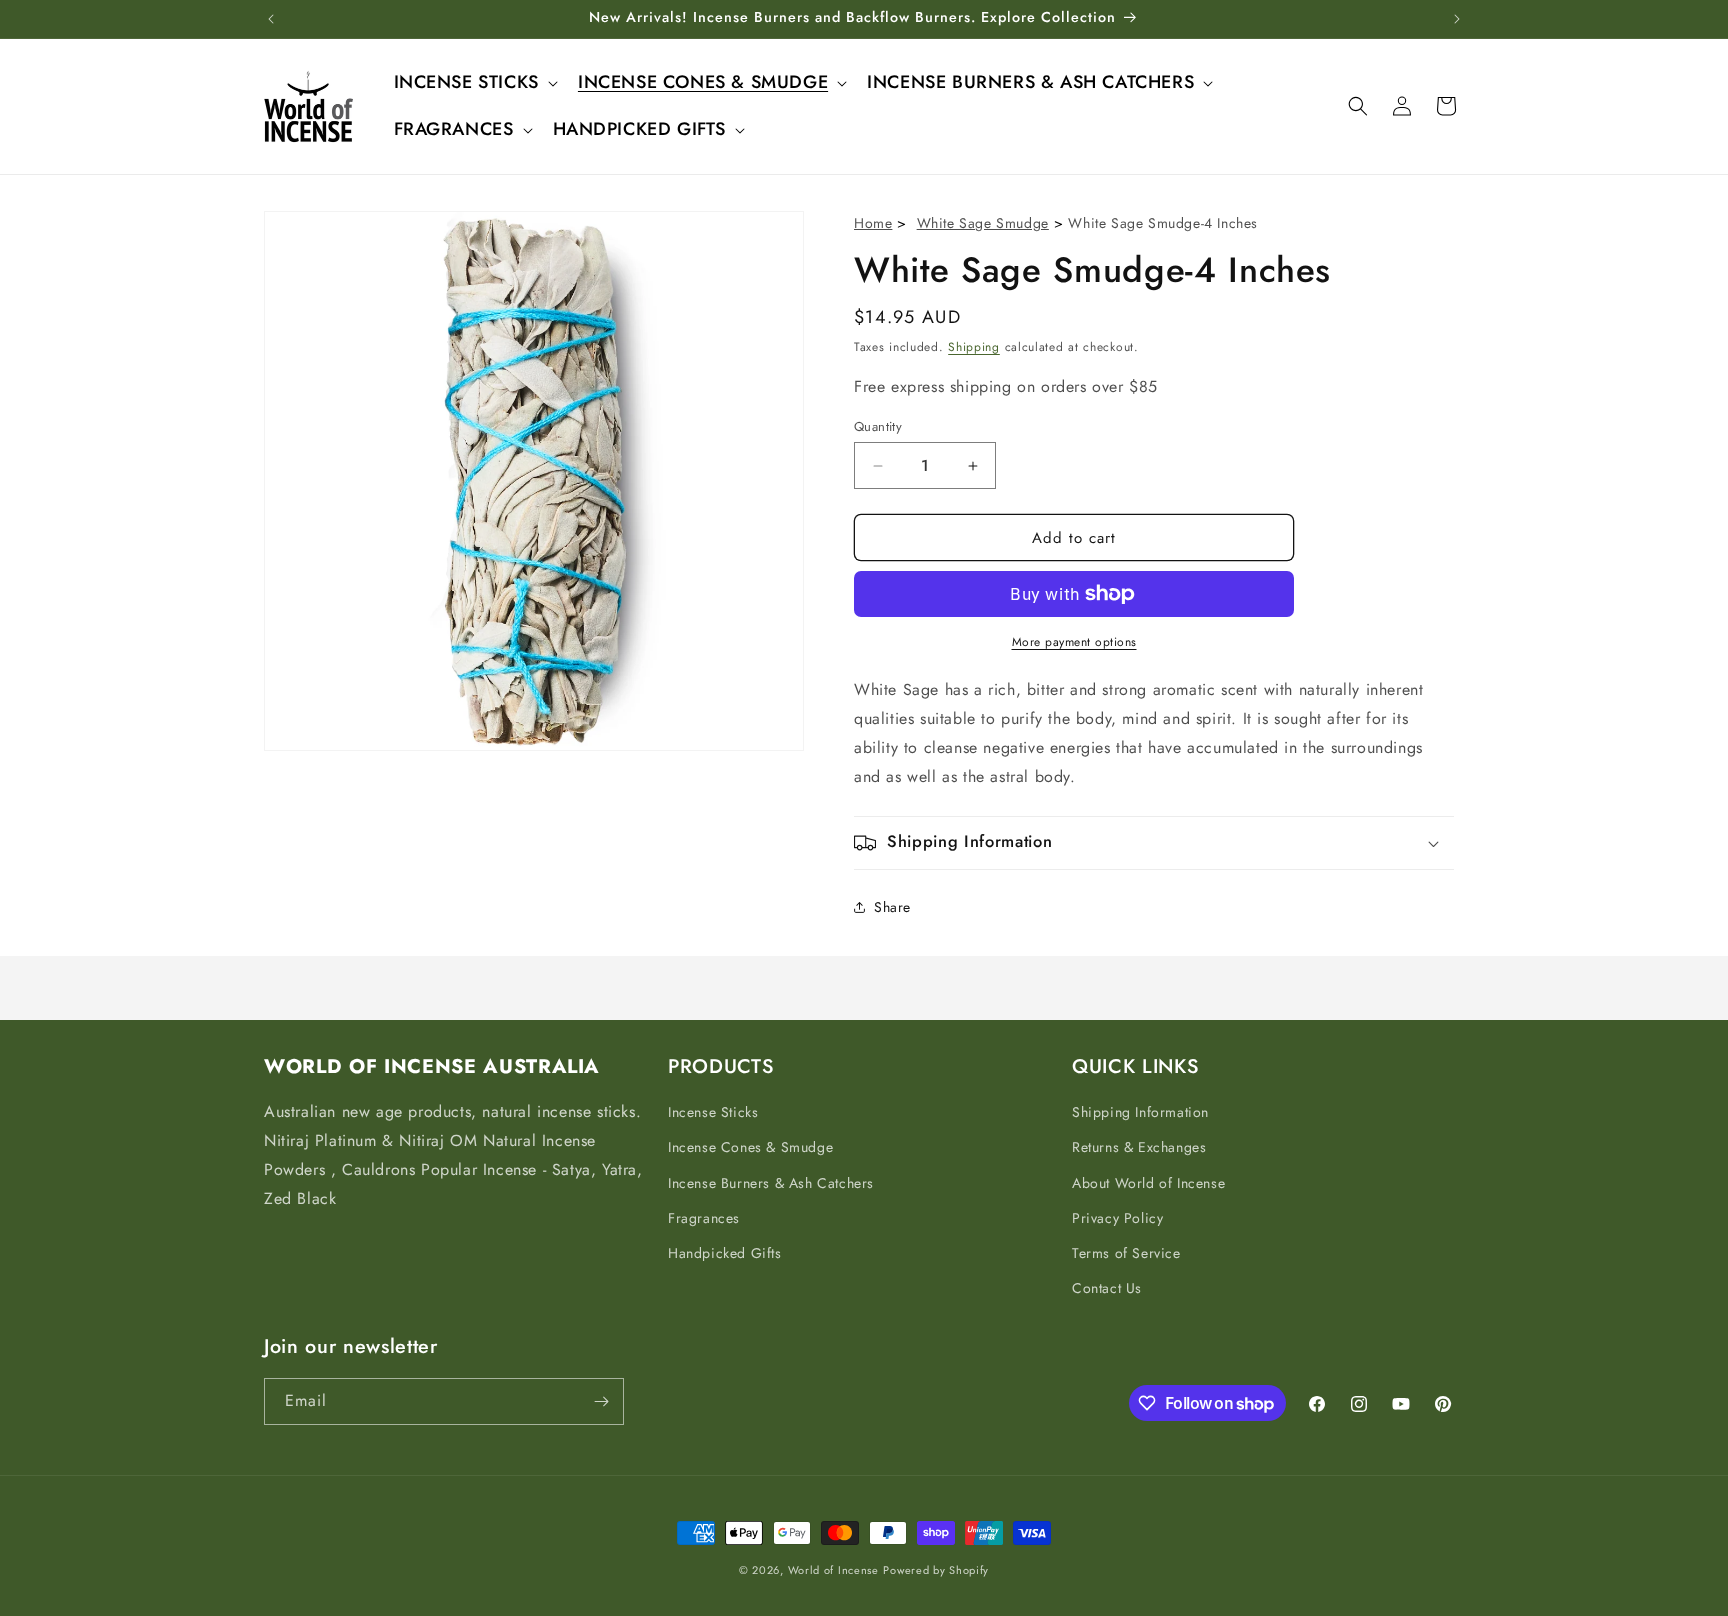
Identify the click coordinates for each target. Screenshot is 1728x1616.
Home (873, 223)
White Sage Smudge (983, 223)
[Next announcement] (1457, 19)
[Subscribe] (601, 1401)
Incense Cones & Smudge (750, 1147)
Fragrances (704, 1218)
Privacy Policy (1117, 1218)
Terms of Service (1126, 1253)
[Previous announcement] (271, 19)
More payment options (1074, 642)
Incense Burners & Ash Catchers (771, 1183)
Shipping (974, 347)
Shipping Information (1140, 1112)
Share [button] (892, 907)
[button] (474, 82)
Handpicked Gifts (725, 1253)
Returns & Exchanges (1139, 1147)
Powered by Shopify (936, 1570)
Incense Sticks (713, 1112)
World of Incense (833, 1570)
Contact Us (1107, 1288)
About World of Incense (1148, 1183)
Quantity (878, 426)
